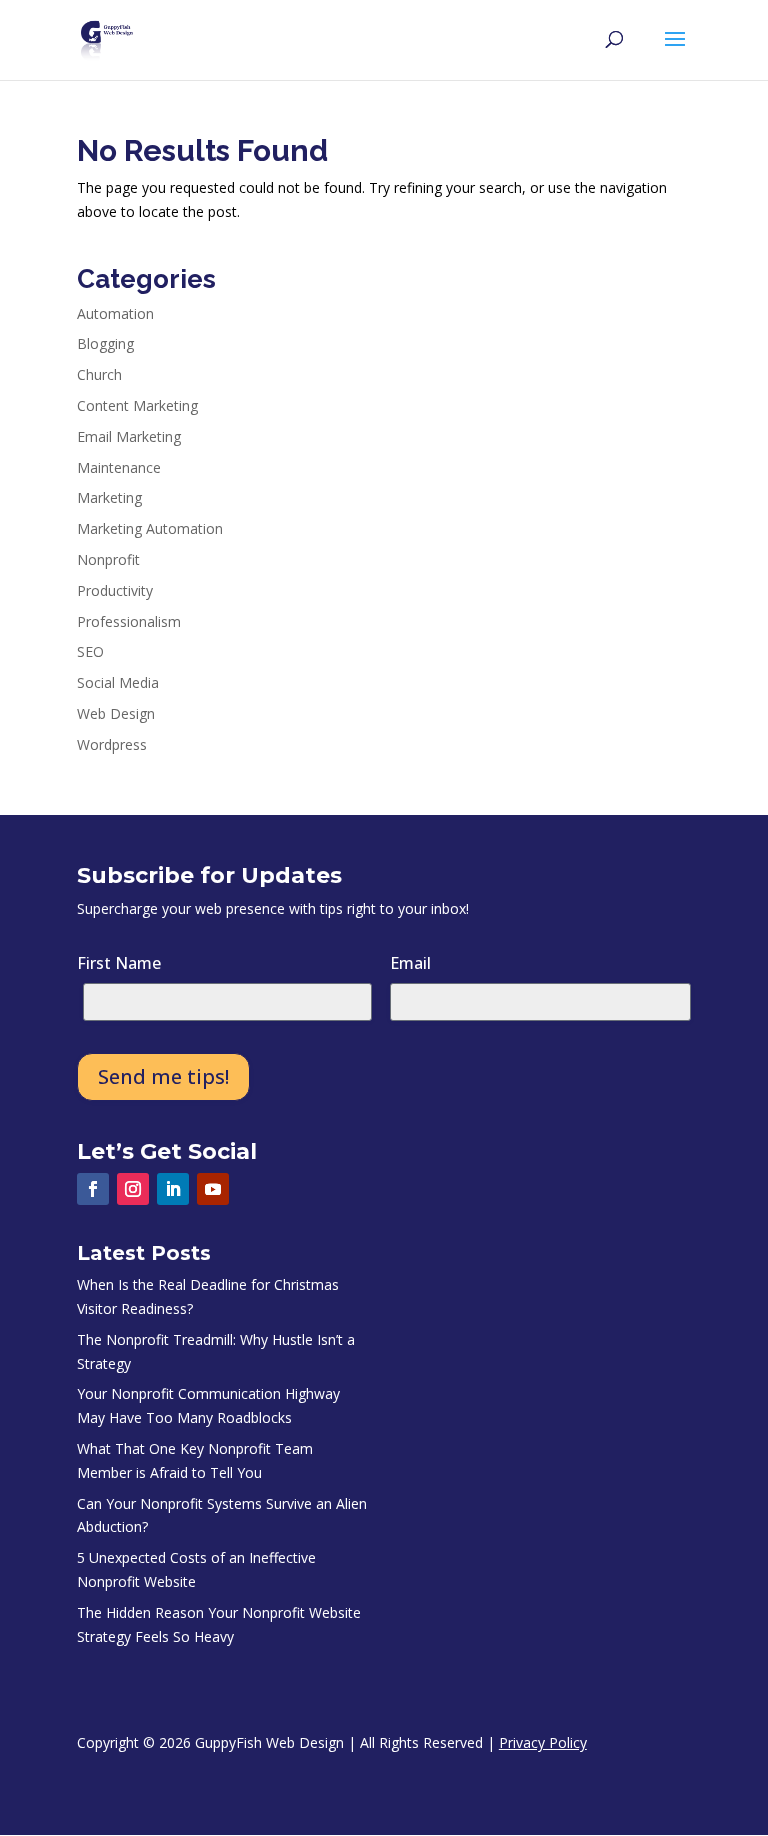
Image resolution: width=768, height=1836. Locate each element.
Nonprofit (108, 559)
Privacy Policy (543, 1742)
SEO (90, 651)
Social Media (118, 682)
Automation (115, 313)
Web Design (116, 713)
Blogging (105, 343)
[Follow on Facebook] (93, 1189)
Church (99, 374)
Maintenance (119, 467)
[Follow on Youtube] (213, 1189)
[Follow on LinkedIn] (173, 1189)
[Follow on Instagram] (133, 1189)
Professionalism (129, 621)
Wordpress (112, 744)
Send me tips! (163, 1076)
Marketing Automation (150, 528)
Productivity (115, 590)
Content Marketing (137, 405)
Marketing (109, 497)
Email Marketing (129, 436)
